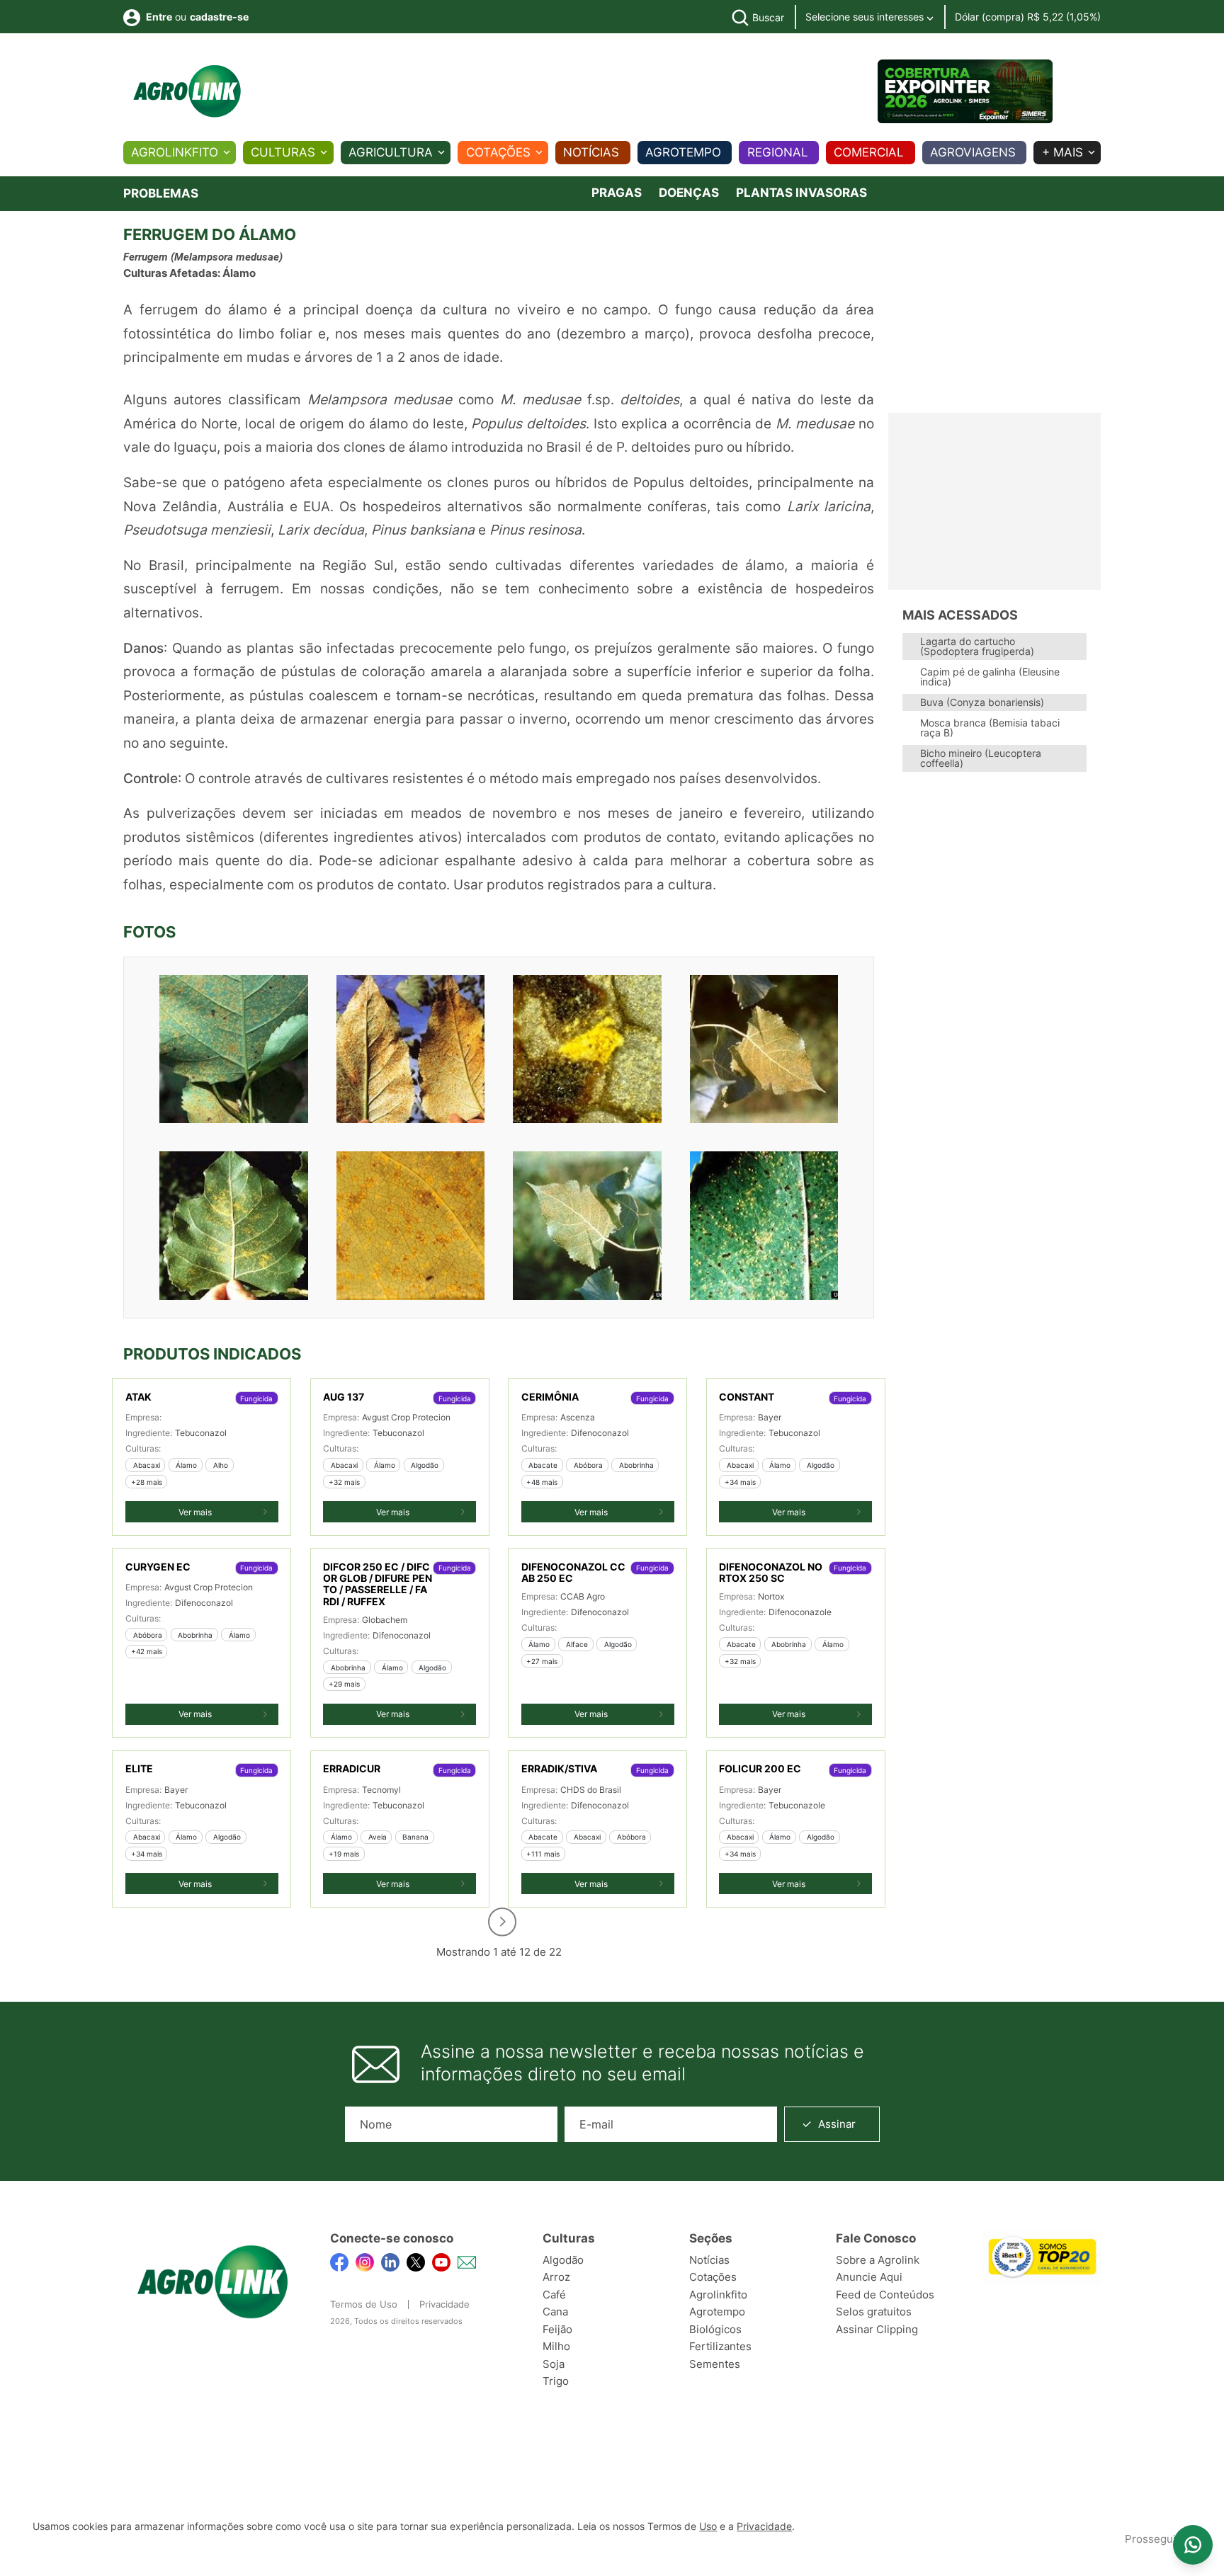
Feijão (557, 2329)
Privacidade (444, 2304)
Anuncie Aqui (869, 2277)
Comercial (869, 152)
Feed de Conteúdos (885, 2295)
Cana (555, 2312)
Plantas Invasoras (801, 193)
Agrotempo (683, 152)
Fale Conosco (876, 2238)
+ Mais (1062, 152)
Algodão (563, 2260)
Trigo (556, 2381)
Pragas (617, 193)
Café (554, 2295)
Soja (554, 2364)
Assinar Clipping (877, 2329)
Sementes (715, 2364)
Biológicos (715, 2329)
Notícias (591, 152)
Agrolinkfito (175, 152)
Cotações (498, 152)
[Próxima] (502, 1922)
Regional (778, 152)
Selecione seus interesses (866, 17)
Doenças (689, 193)
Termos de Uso (364, 2304)
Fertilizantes (720, 2346)
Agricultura (391, 152)
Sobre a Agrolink (878, 2260)
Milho (556, 2346)
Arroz (556, 2277)
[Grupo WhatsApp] (1193, 2545)
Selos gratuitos (874, 2312)
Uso (708, 2526)
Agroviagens (973, 152)
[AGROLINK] (187, 91)
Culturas (283, 152)
